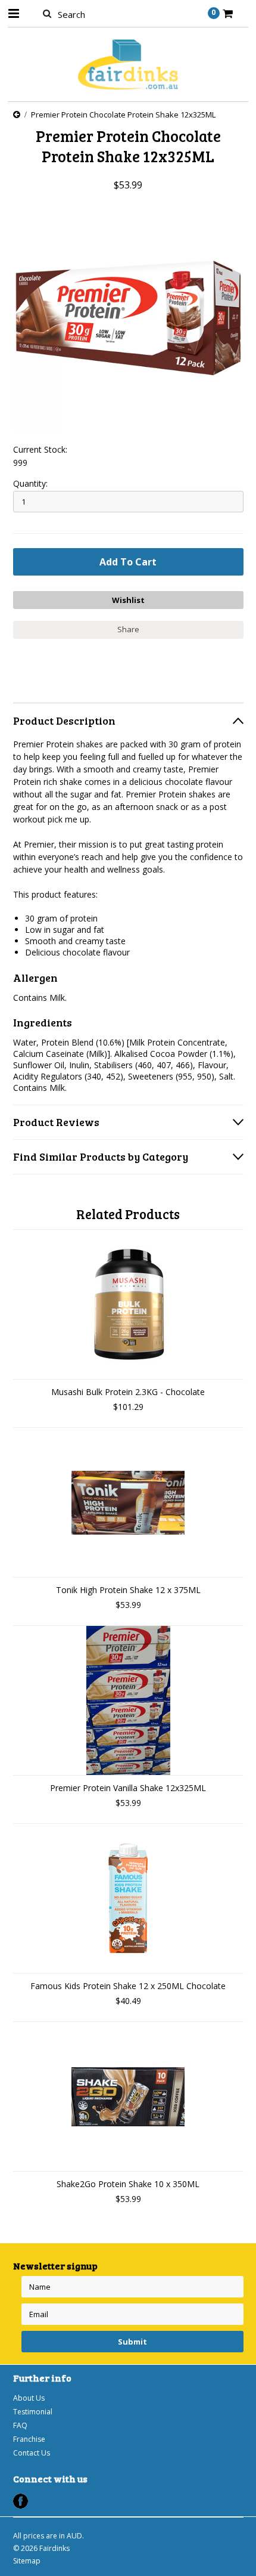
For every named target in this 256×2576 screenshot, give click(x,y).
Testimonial (33, 2412)
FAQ (20, 2425)
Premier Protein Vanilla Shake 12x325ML (128, 1788)
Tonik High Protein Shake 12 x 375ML (128, 1590)
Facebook (21, 2501)
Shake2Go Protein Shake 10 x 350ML (128, 2184)
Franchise (29, 2439)
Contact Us (32, 2453)
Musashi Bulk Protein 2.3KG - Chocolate (128, 1392)
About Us (29, 2398)
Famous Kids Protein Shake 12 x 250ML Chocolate (128, 1986)
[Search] (47, 13)
